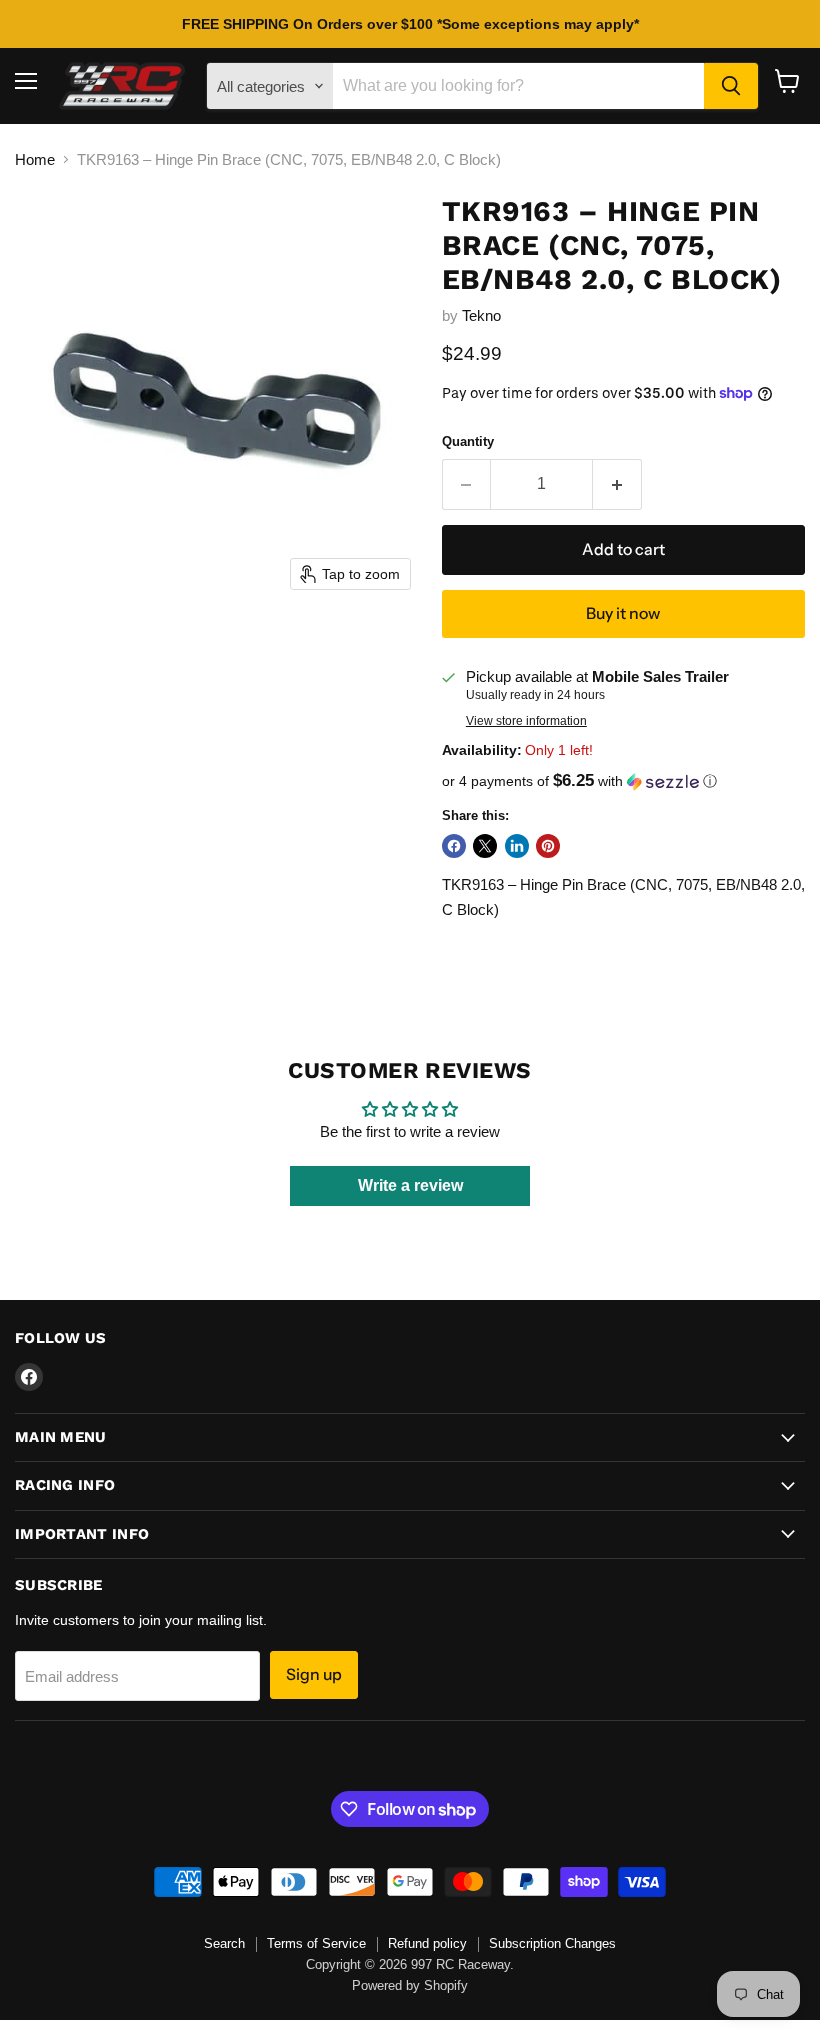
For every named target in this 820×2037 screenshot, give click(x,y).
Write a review (410, 1185)
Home (35, 159)
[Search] (731, 86)
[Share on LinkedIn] (517, 846)
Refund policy (427, 1943)
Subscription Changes (552, 1943)
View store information (526, 721)
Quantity (468, 441)
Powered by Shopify (410, 1985)
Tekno (481, 315)
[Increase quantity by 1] (617, 484)
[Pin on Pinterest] (548, 846)
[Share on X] (485, 846)
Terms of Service (316, 1943)
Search (224, 1943)
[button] (623, 781)
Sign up (314, 1674)
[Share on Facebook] (454, 846)
